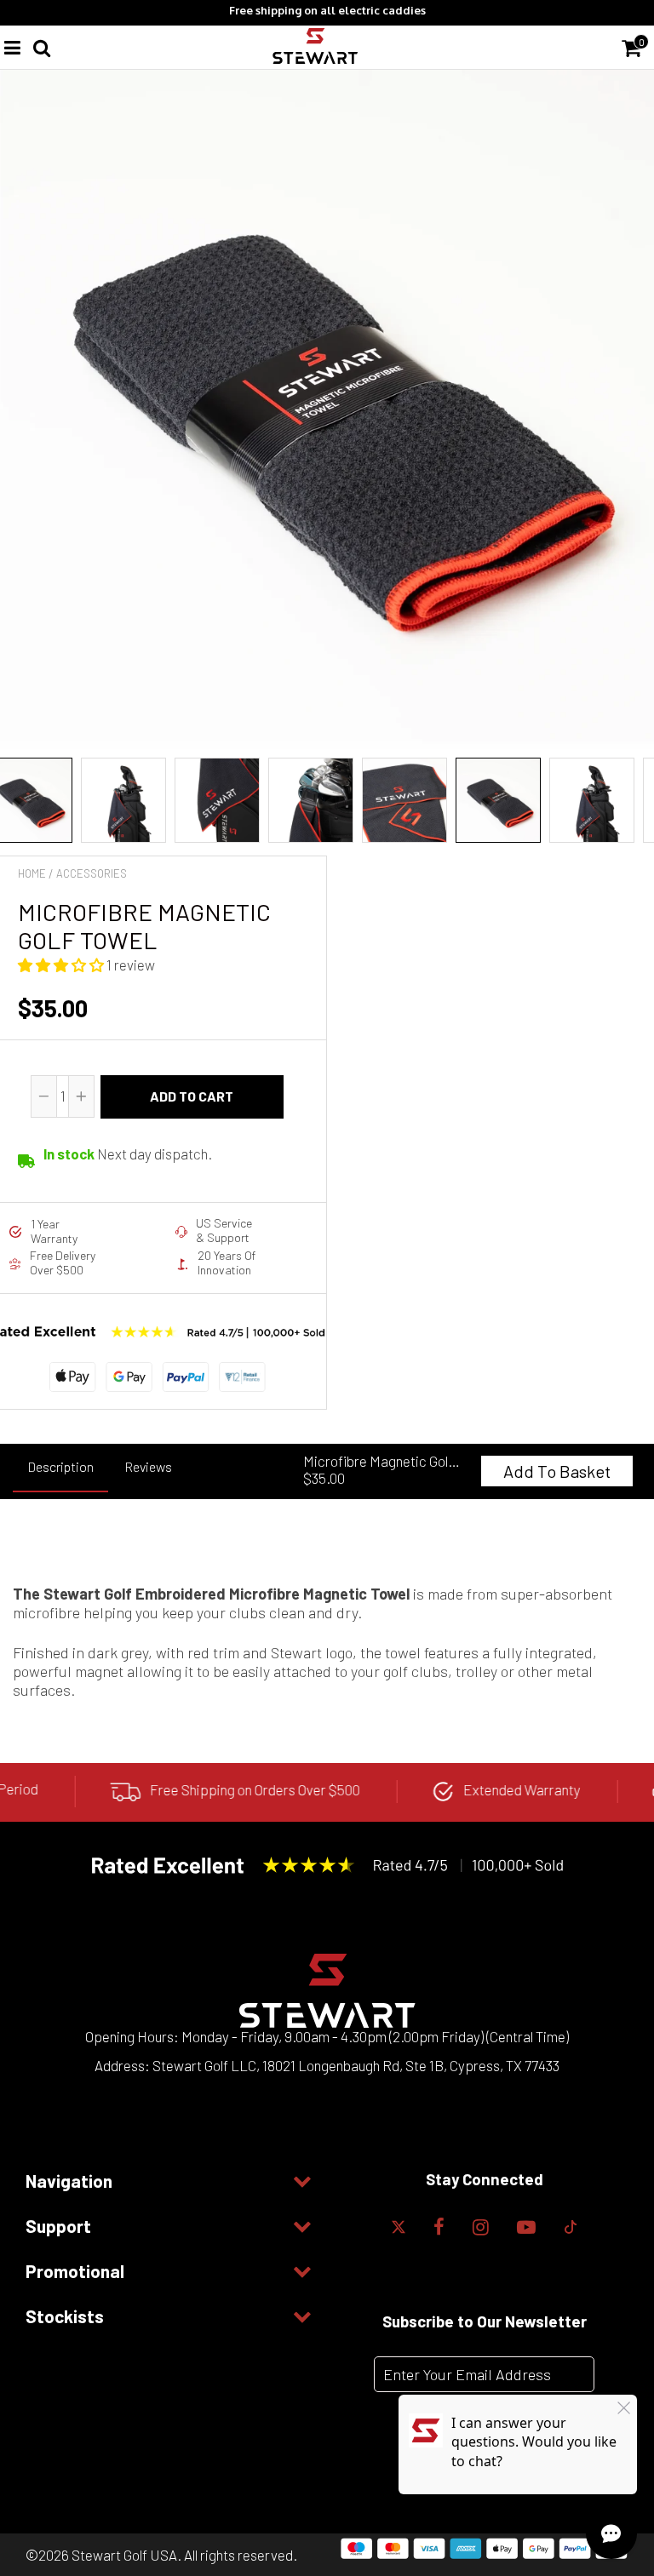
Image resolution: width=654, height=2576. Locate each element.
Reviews (148, 1466)
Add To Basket (557, 1471)
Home (32, 873)
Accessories (92, 873)
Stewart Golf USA (124, 2555)
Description (60, 1466)
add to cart (192, 1096)
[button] (62, 965)
